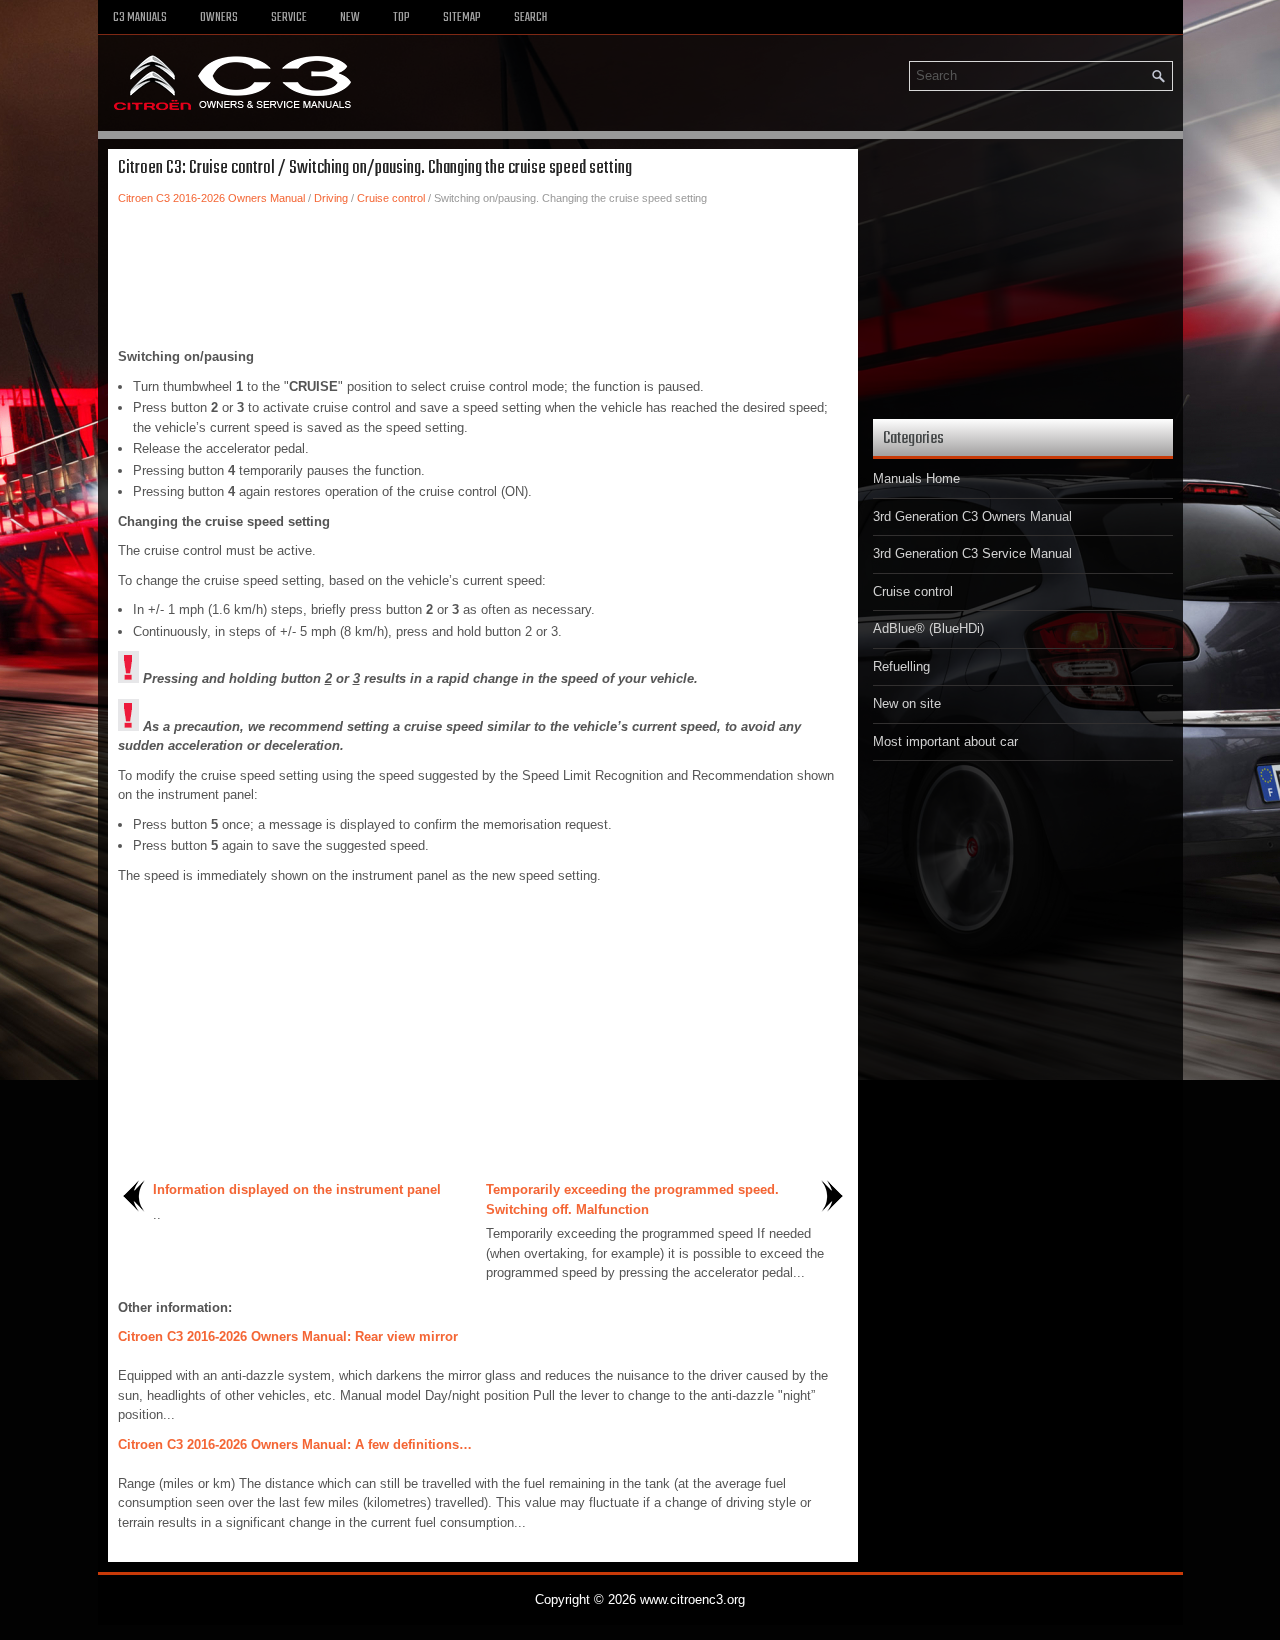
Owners (219, 18)
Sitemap (462, 18)
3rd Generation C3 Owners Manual (972, 516)
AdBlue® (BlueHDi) (928, 628)
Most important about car (945, 741)
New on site (907, 703)
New (350, 18)
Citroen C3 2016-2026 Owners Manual (211, 198)
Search (530, 18)
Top (401, 18)
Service (289, 18)
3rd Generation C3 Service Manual (972, 553)
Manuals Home (916, 478)
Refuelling (901, 666)
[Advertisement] (483, 277)
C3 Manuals (140, 18)
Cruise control (391, 198)
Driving (331, 198)
